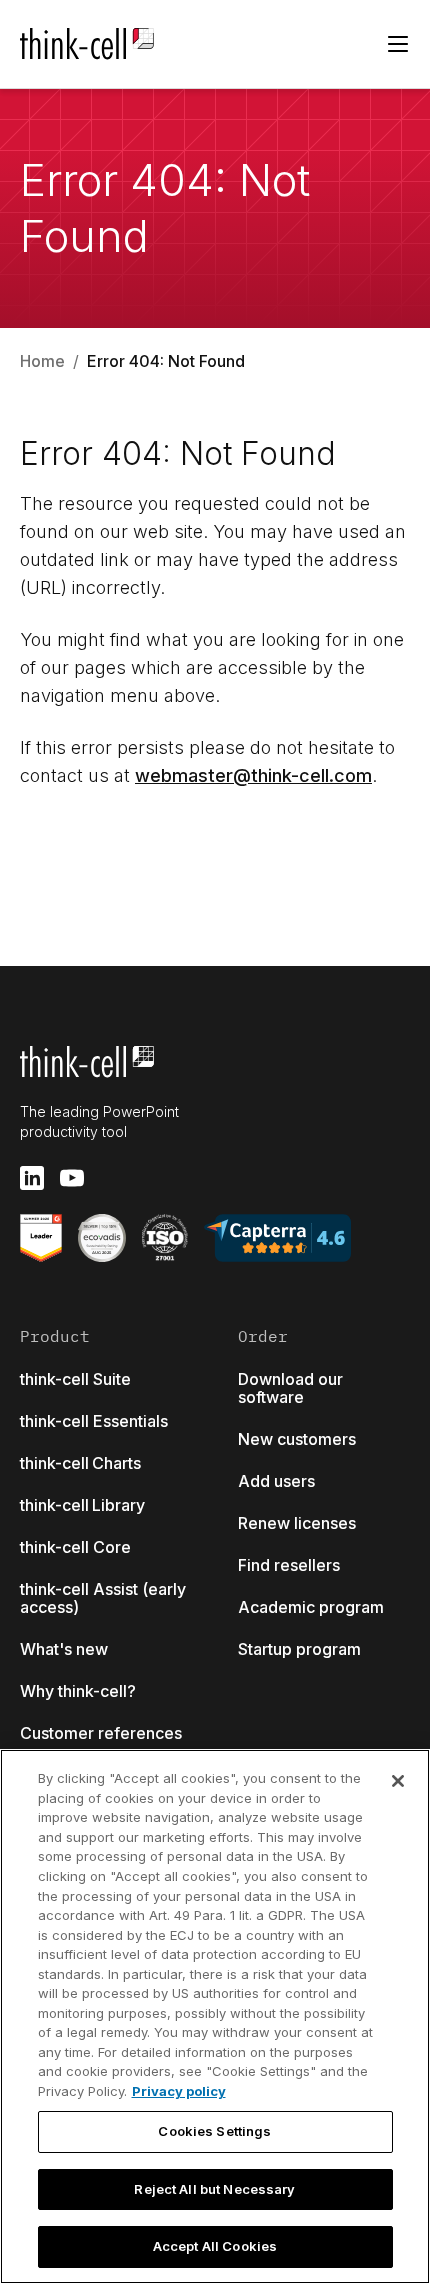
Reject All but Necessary (214, 2189)
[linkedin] (32, 1178)
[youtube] (72, 1178)
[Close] (398, 1781)
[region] (215, 2016)
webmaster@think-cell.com (253, 775)
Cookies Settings (214, 2131)
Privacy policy (179, 2091)
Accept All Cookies (215, 2246)
